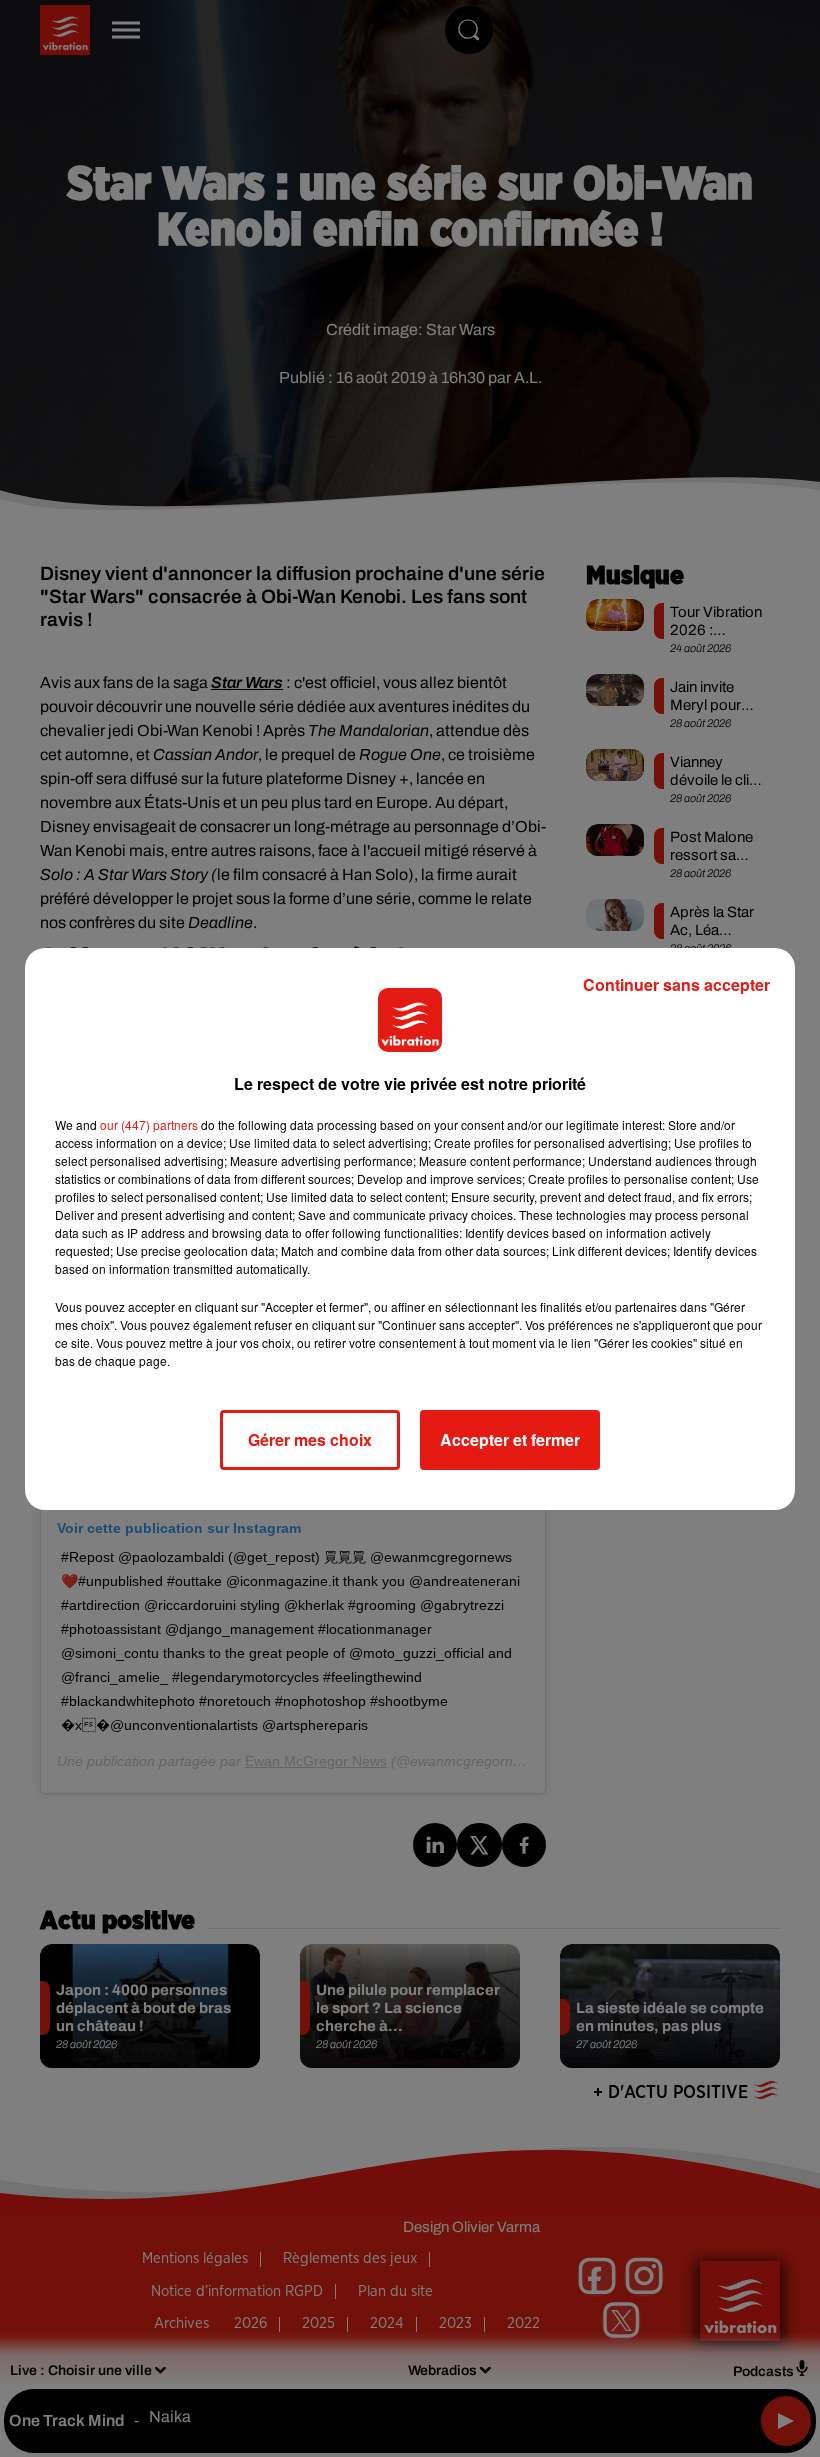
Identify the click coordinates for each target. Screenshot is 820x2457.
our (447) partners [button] (149, 1124)
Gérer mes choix (310, 1439)
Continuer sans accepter (676, 984)
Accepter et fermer (510, 1439)
